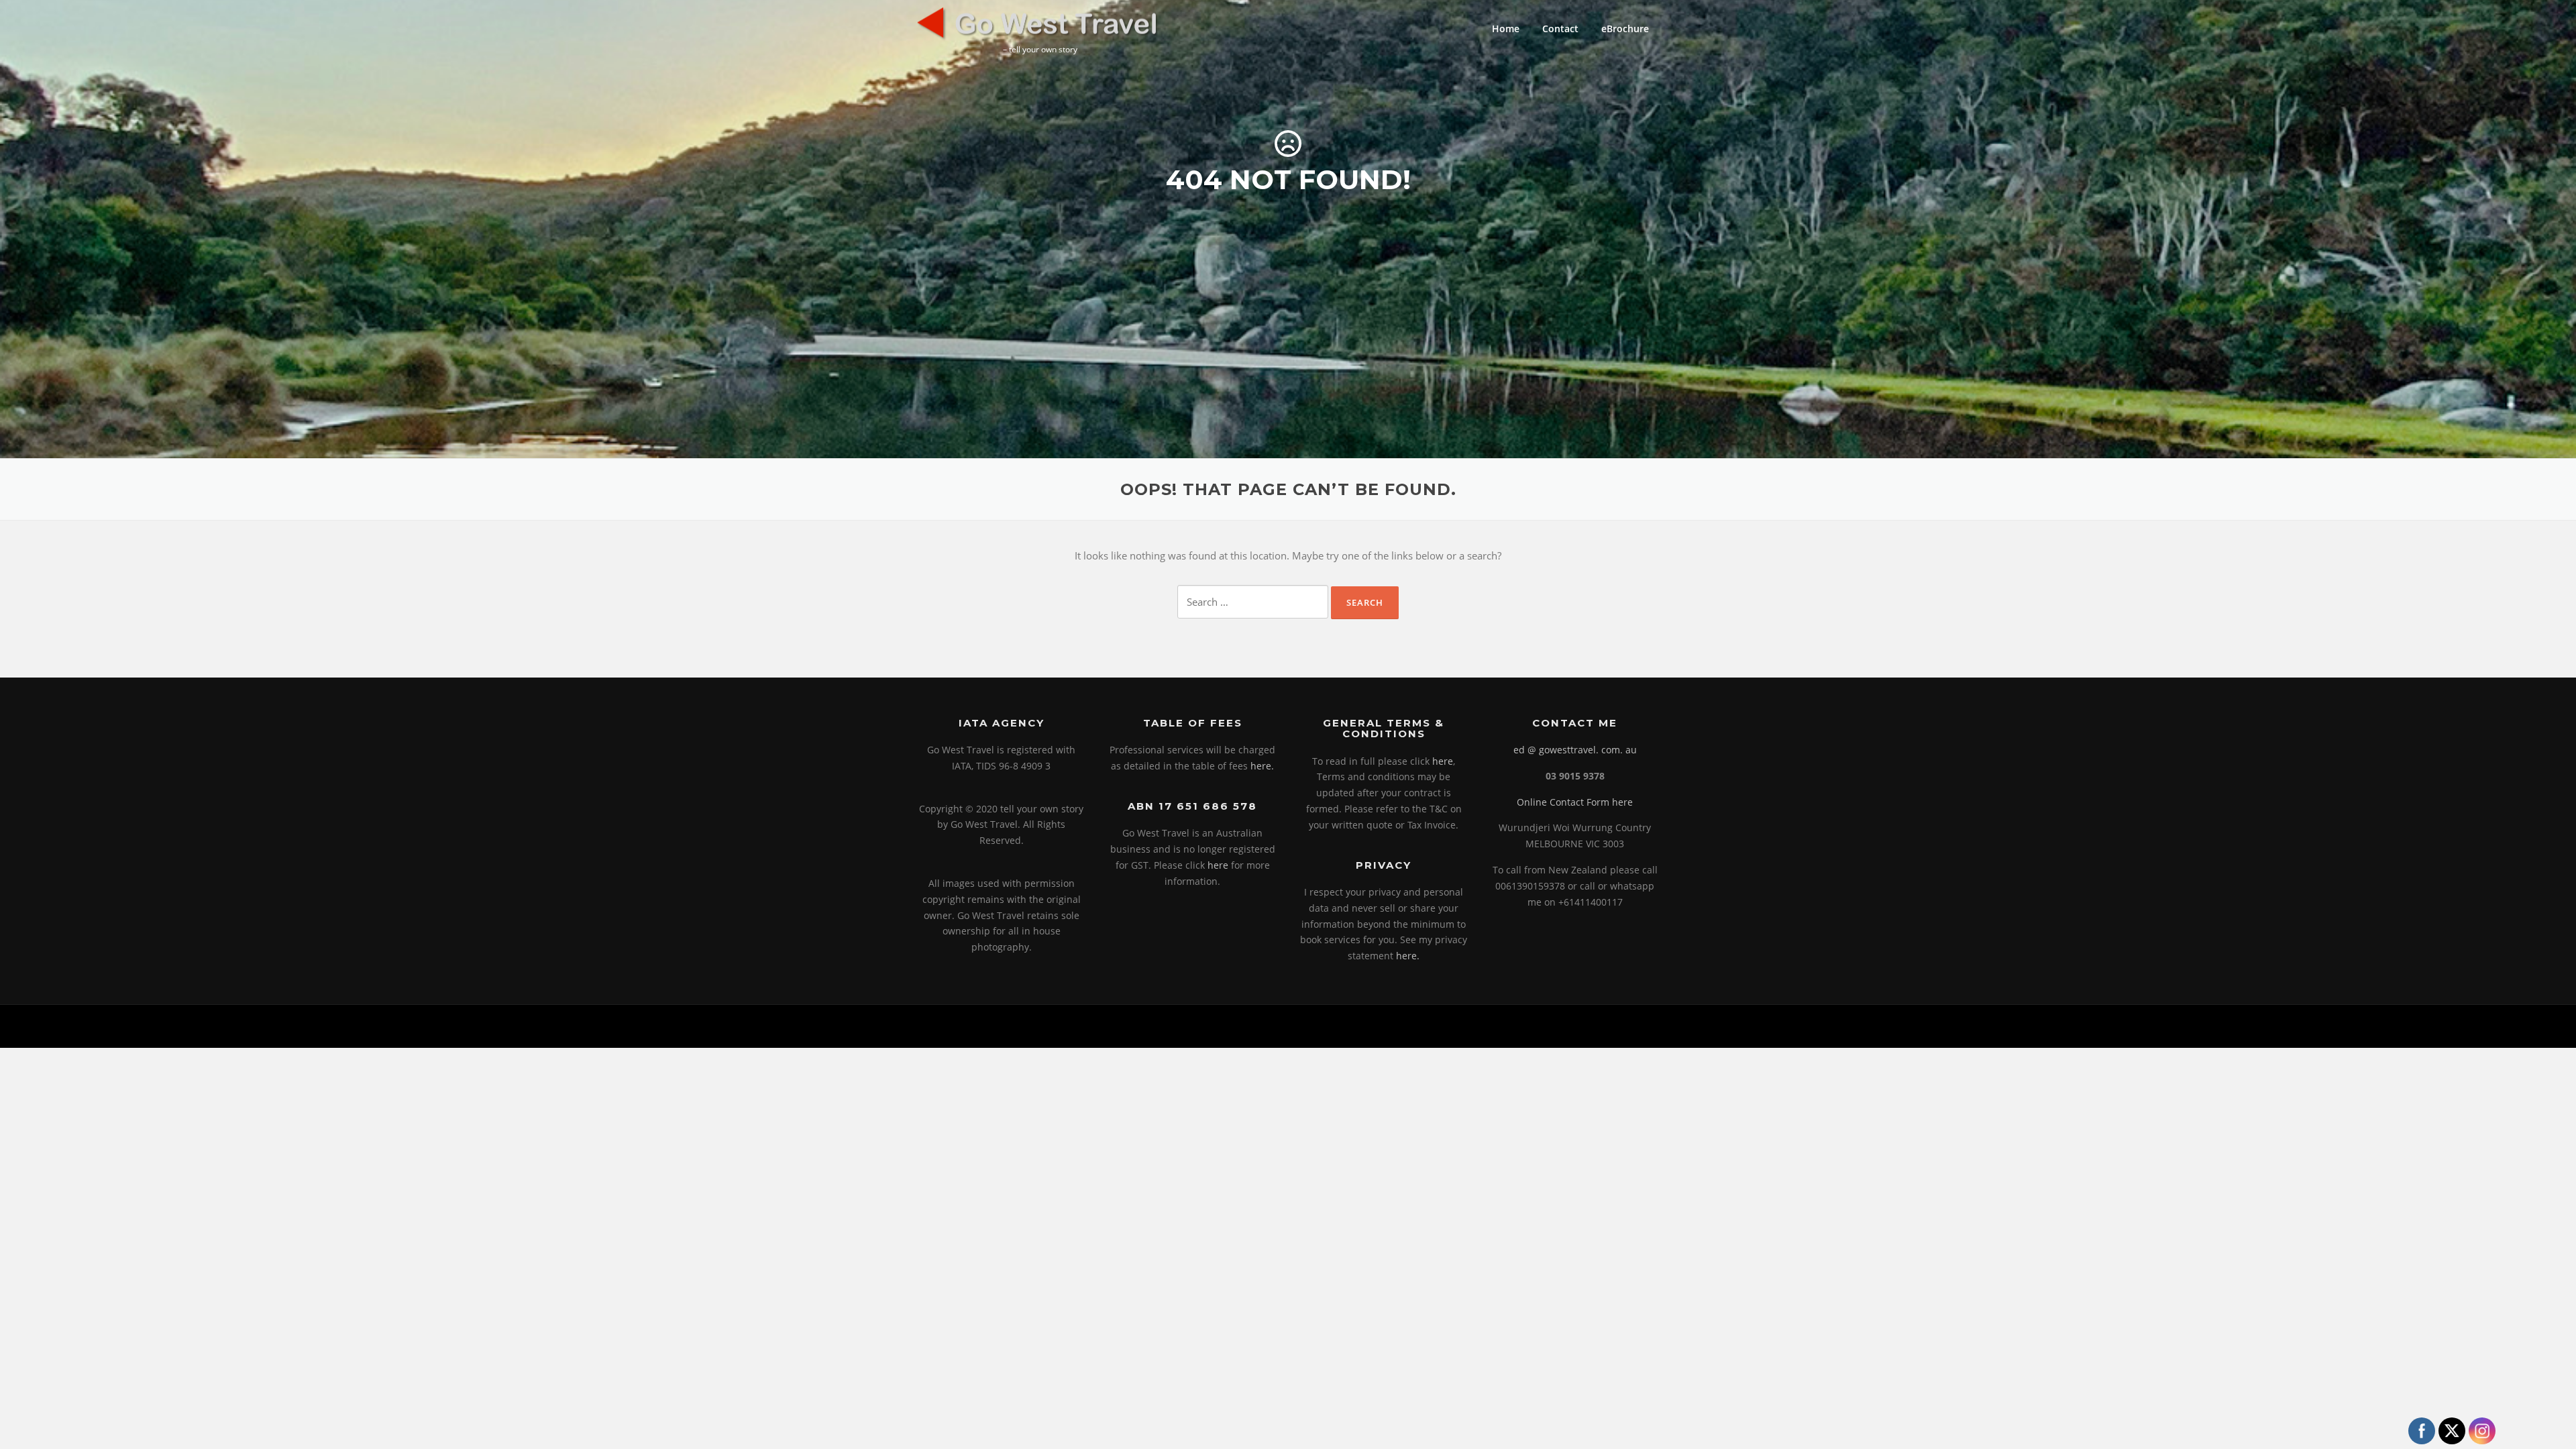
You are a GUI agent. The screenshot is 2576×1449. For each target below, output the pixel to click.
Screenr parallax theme (1547, 1026)
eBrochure (1625, 29)
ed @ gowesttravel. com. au (1575, 750)
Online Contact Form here (1575, 802)
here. (1262, 766)
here (1218, 865)
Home (1506, 29)
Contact (1560, 29)
